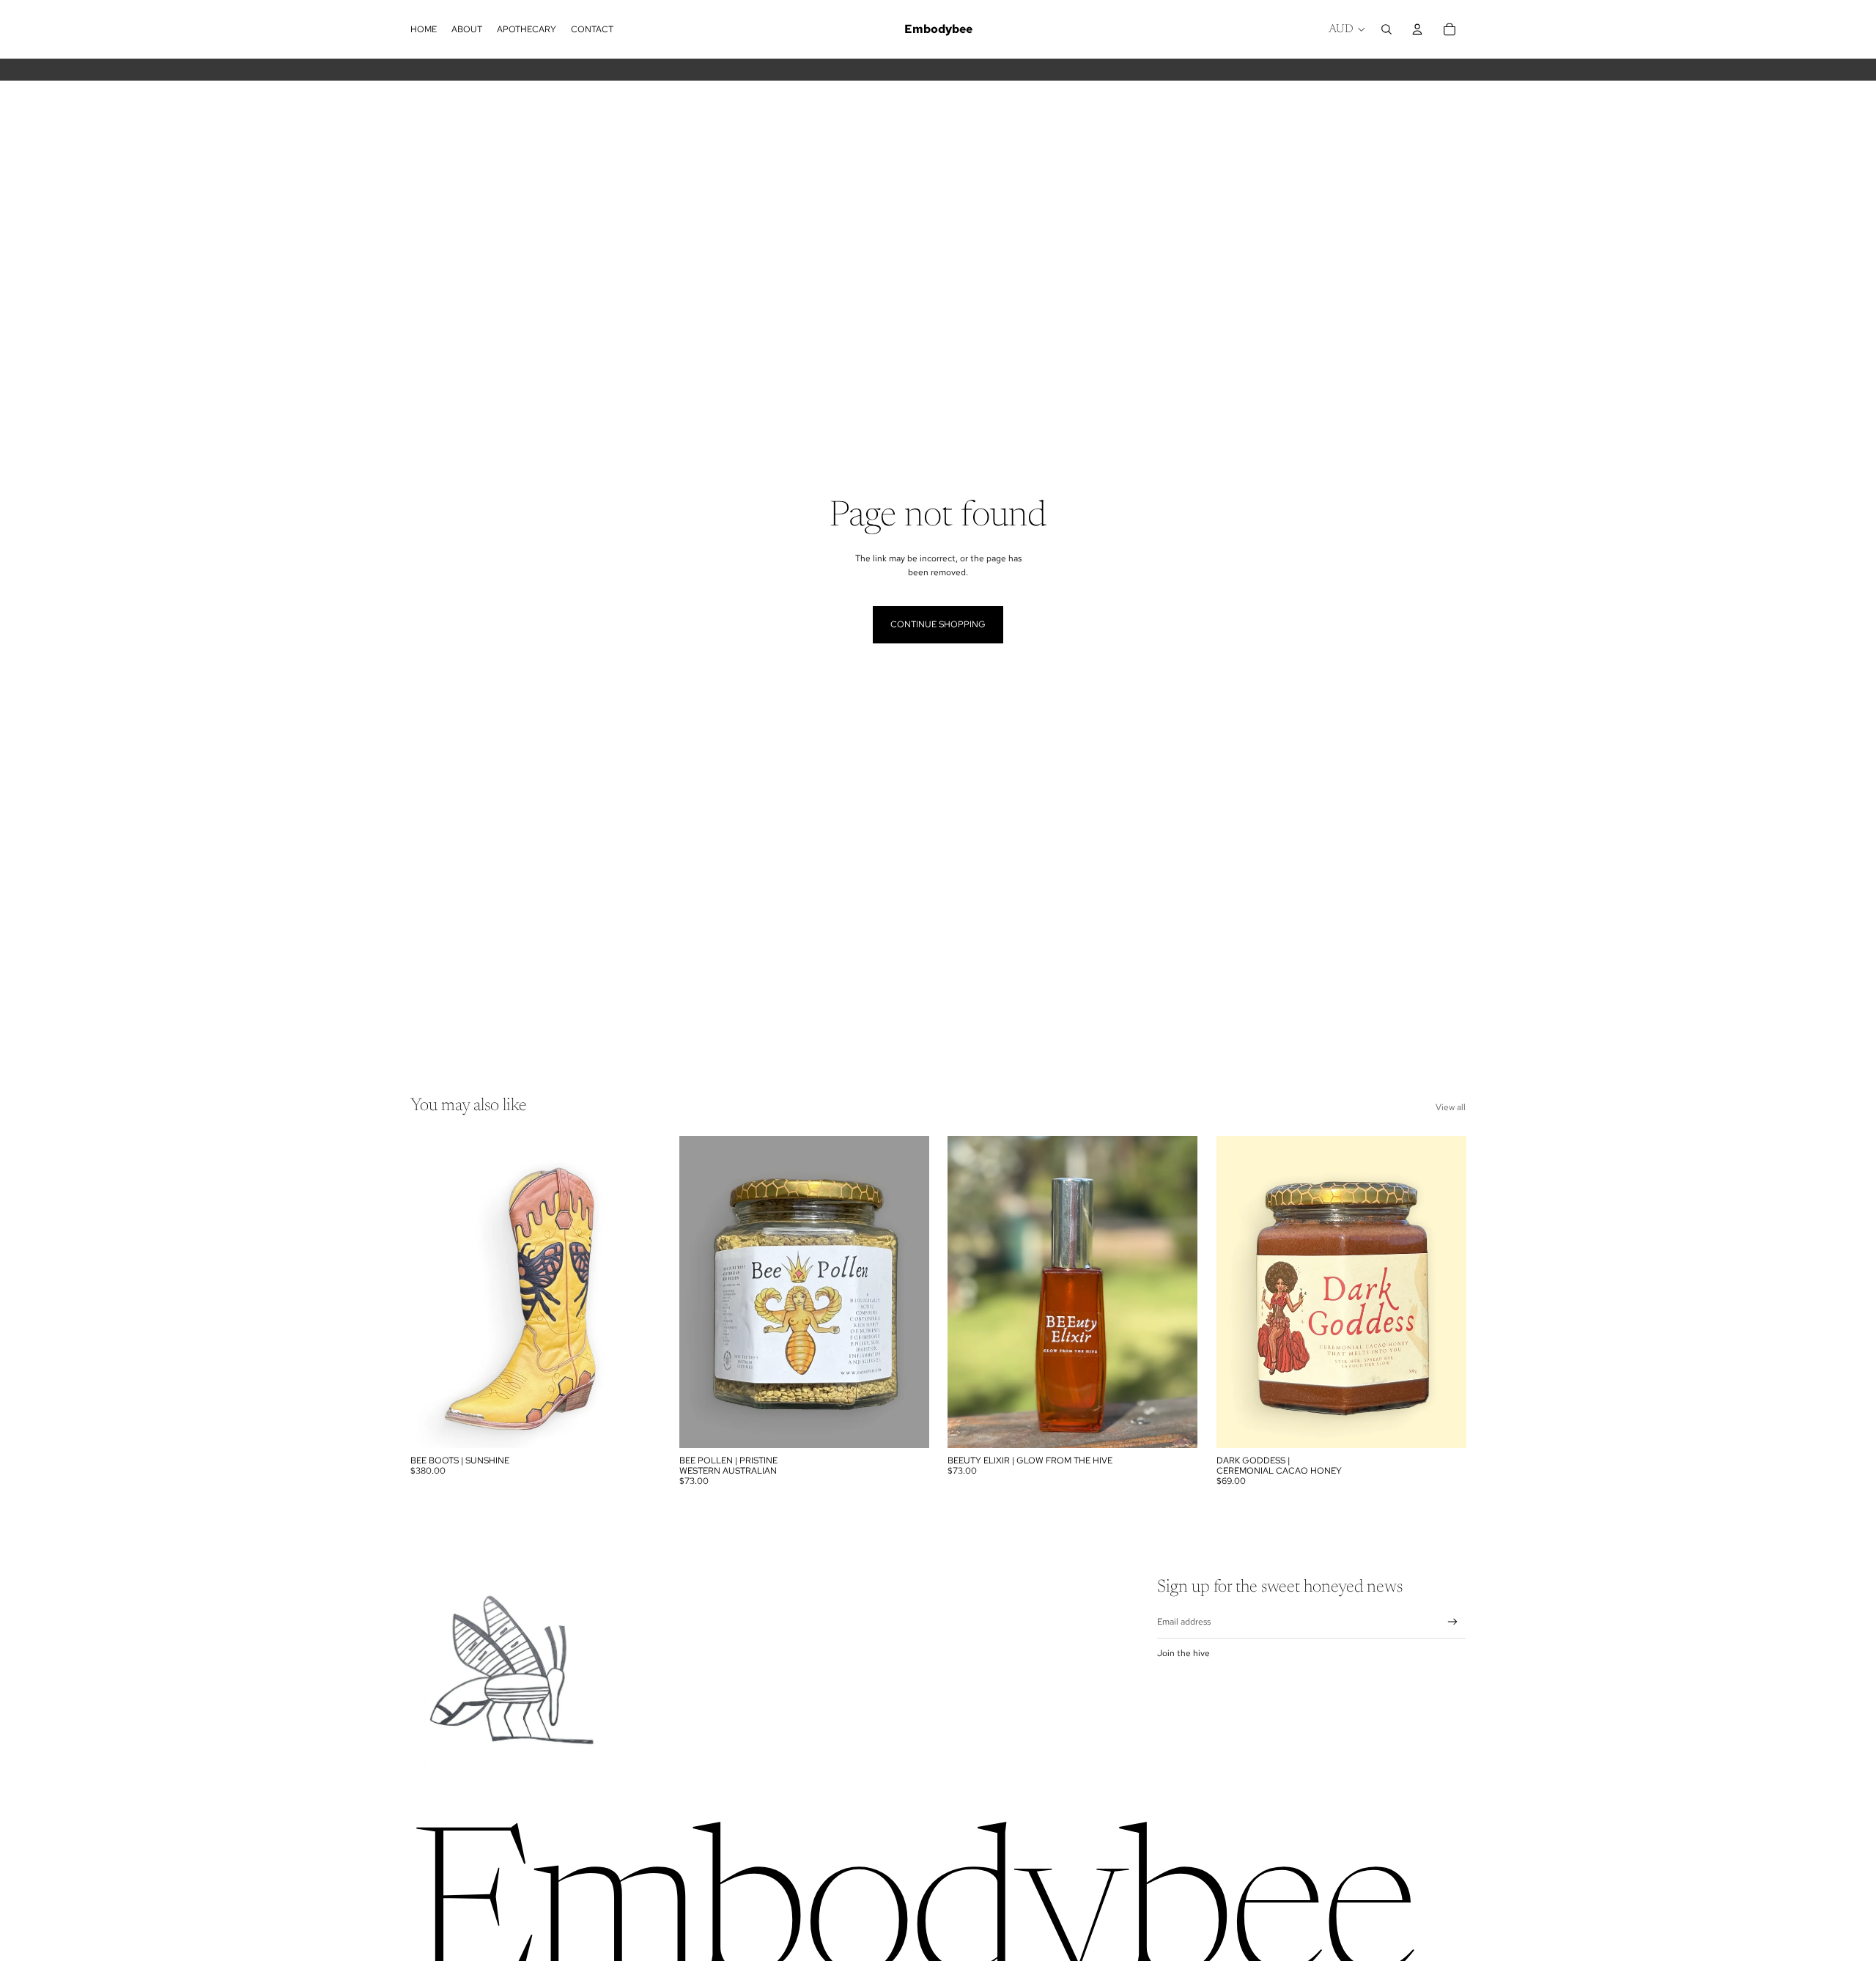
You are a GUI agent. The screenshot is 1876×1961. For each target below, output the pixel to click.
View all (1451, 1107)
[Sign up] (1453, 1622)
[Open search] (1386, 29)
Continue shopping (938, 624)
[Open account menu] (1417, 29)
